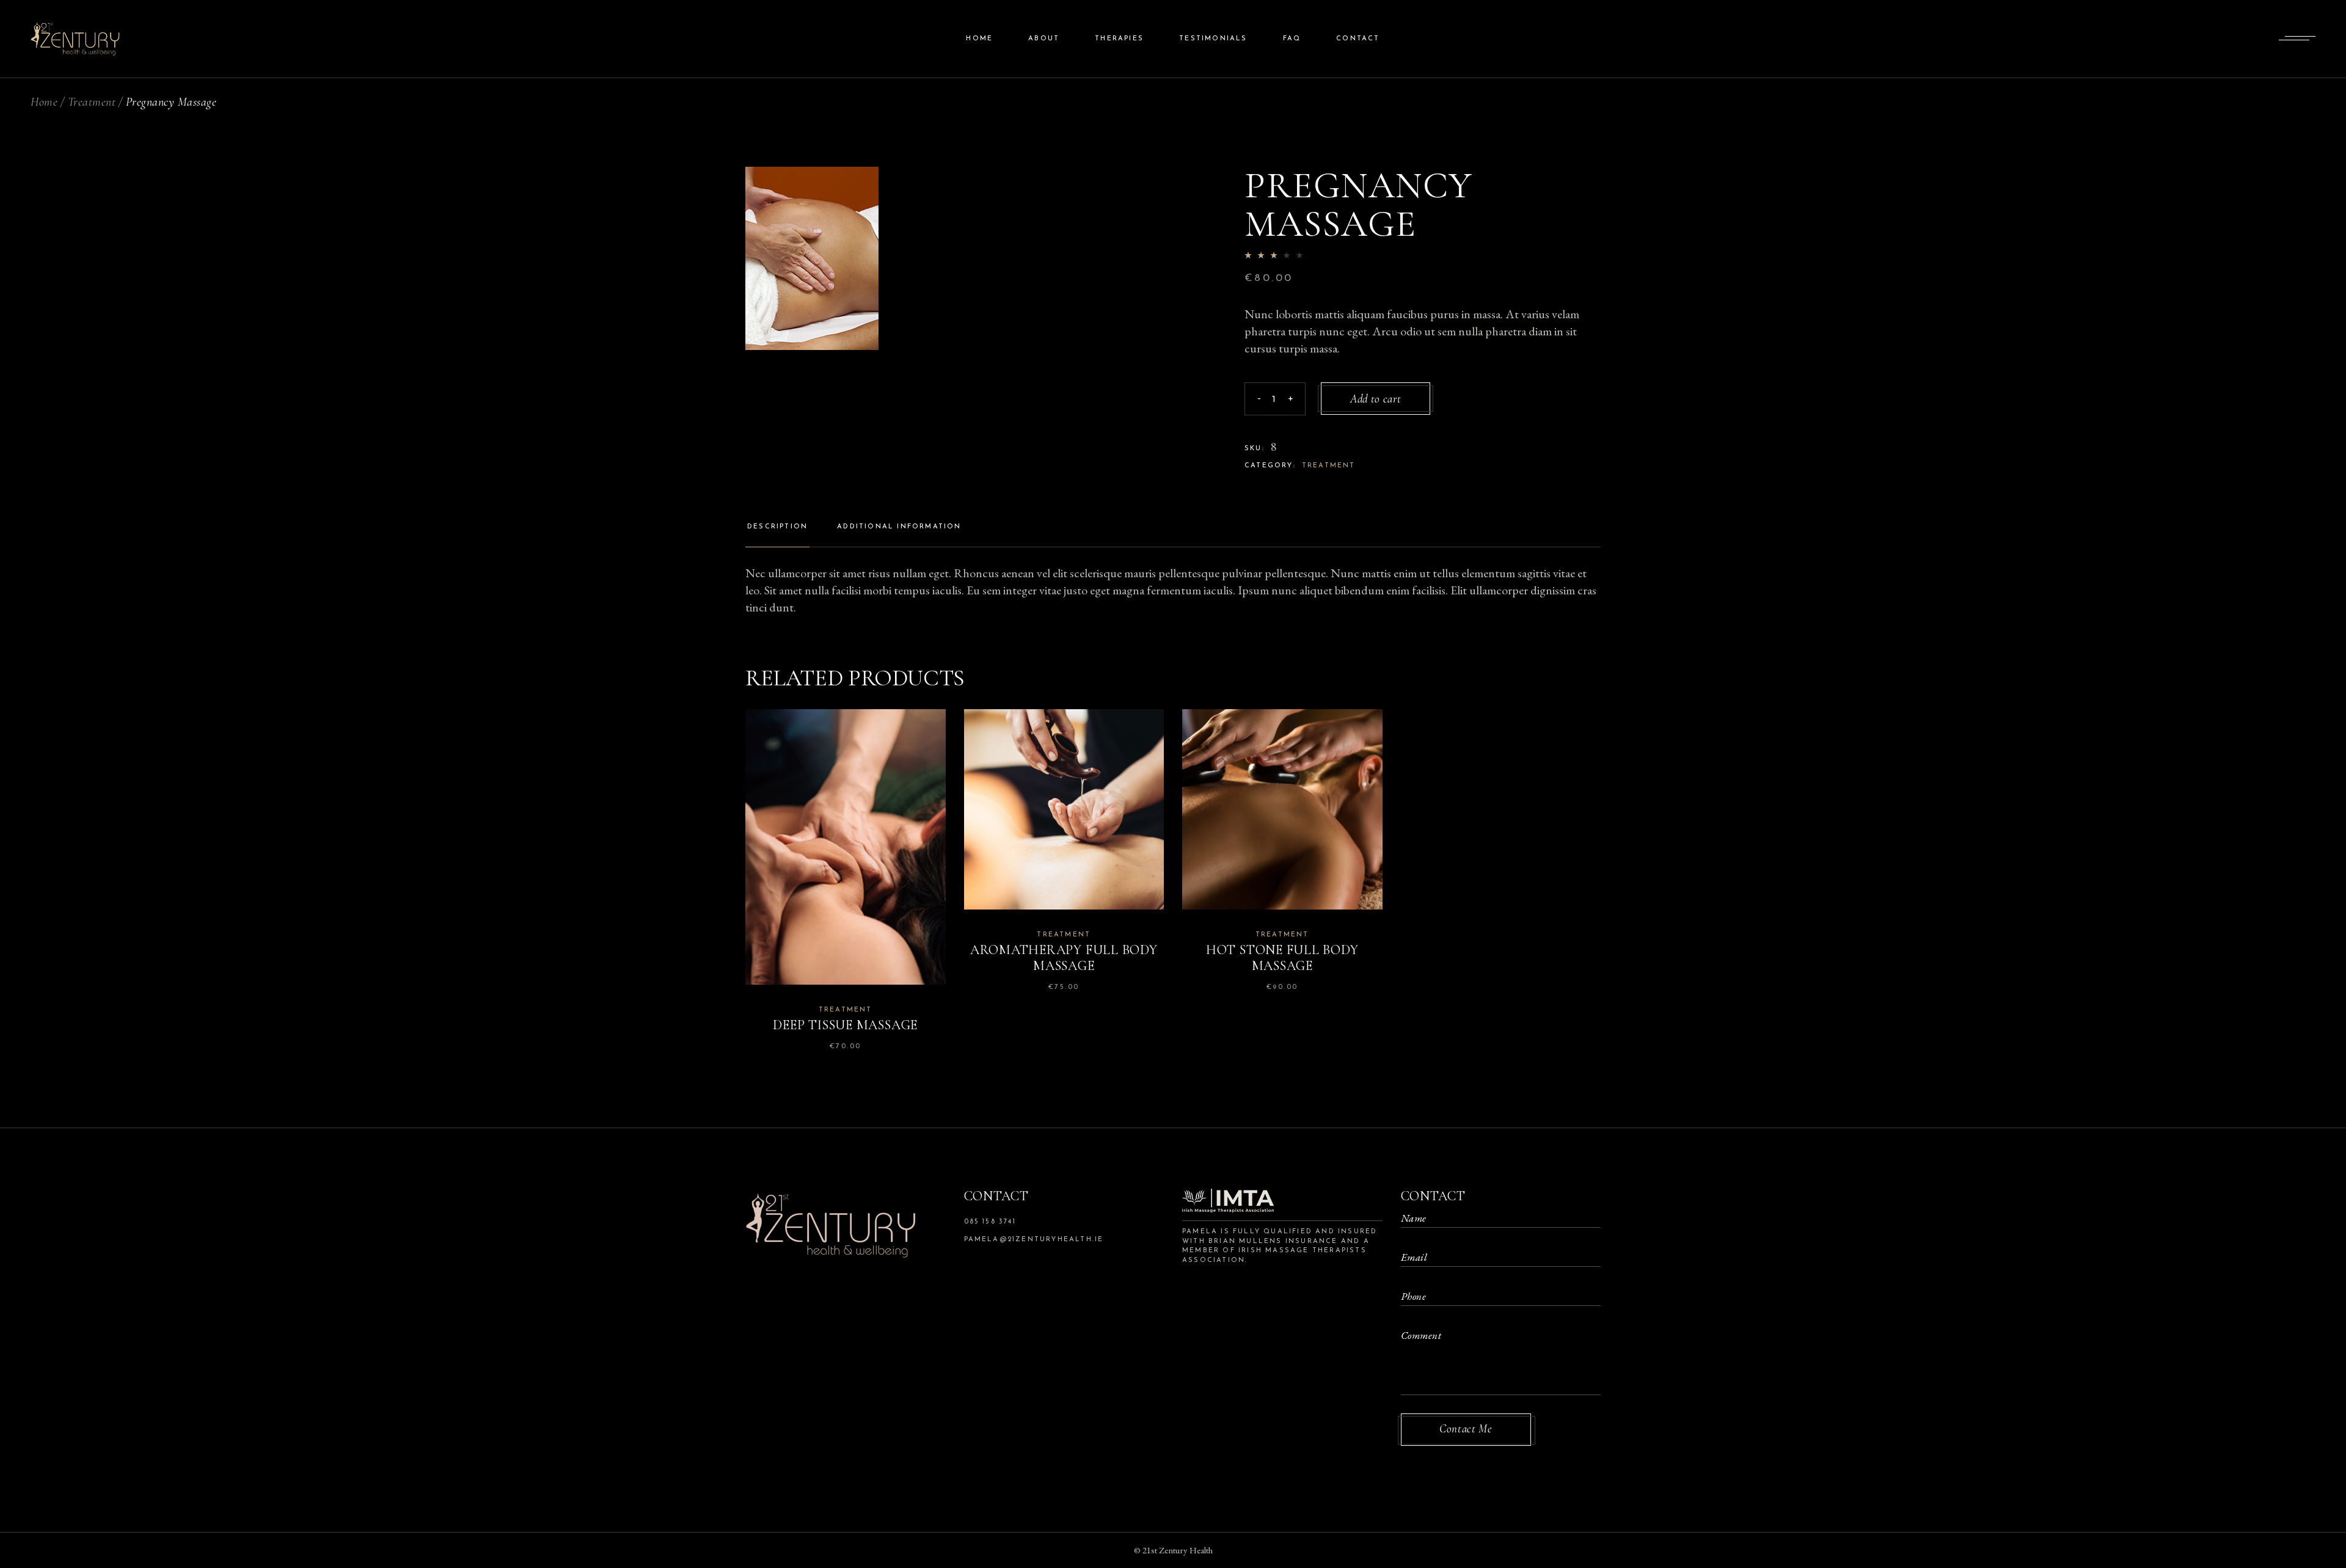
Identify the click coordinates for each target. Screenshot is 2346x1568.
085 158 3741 (990, 1222)
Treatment (1329, 466)
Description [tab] (777, 527)
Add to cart (1376, 399)
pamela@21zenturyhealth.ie (1034, 1240)
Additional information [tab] (899, 527)
